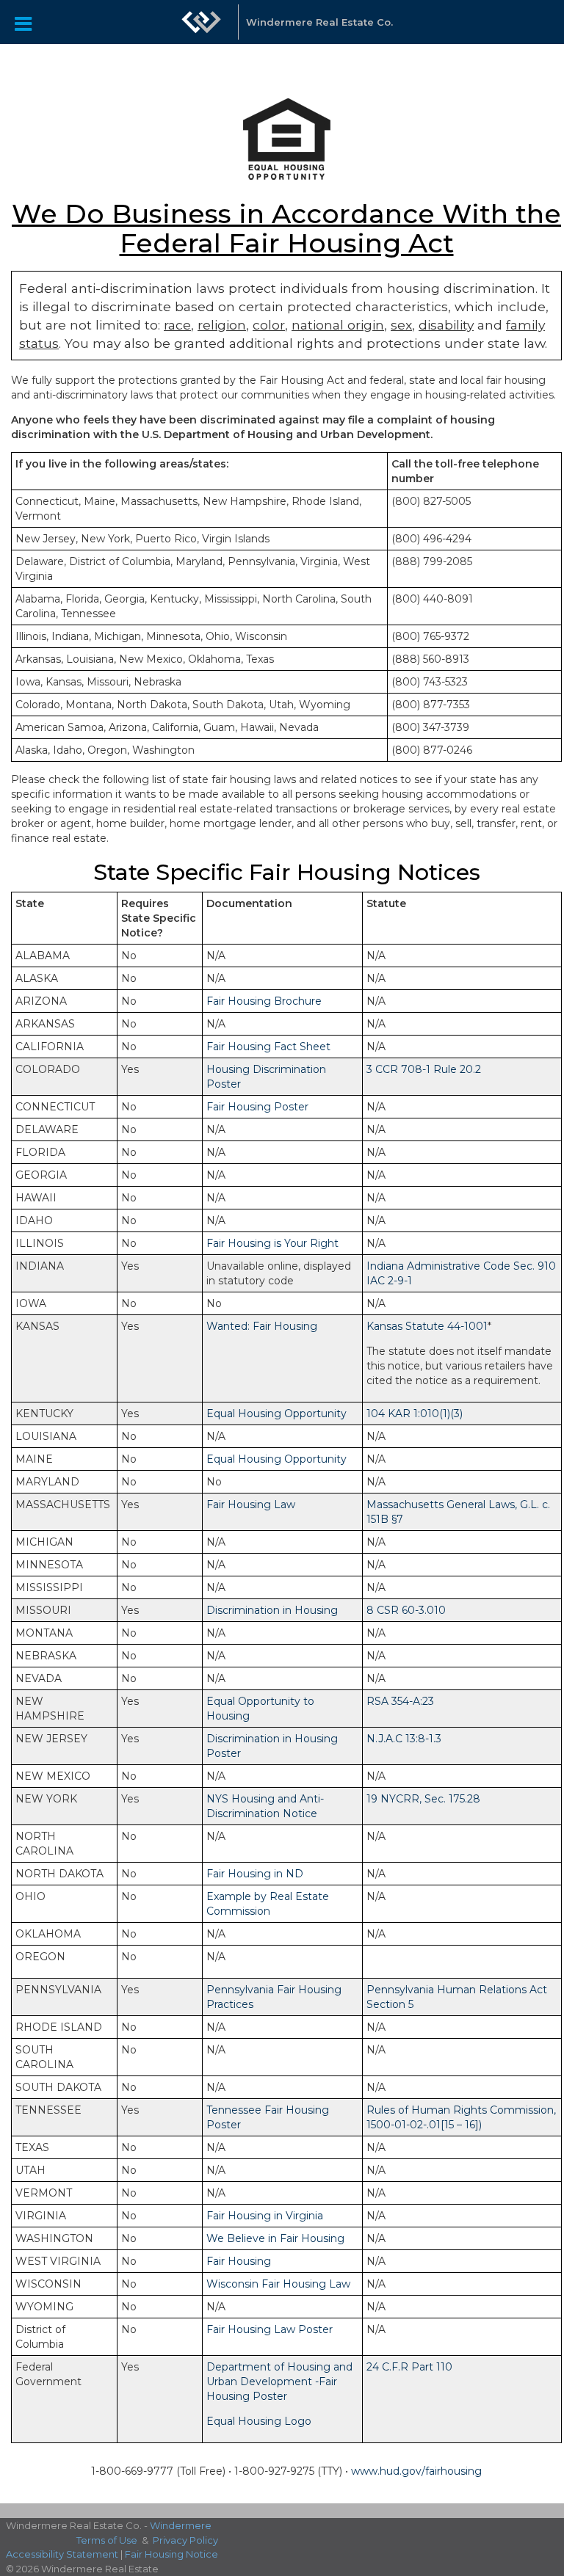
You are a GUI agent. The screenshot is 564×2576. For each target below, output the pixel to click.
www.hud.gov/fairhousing (416, 2471)
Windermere (181, 2525)
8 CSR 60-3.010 (406, 1610)
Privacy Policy (185, 2540)
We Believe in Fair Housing (275, 2238)
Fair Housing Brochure (264, 1001)
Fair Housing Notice (171, 2554)
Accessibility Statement (62, 2554)
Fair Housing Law (251, 1505)
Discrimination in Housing (272, 1610)
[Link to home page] (201, 22)
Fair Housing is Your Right (272, 1243)
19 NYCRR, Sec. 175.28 (423, 1799)
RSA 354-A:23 (400, 1701)
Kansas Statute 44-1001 (427, 1326)
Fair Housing (239, 2261)
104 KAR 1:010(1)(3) (415, 1413)
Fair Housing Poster (257, 1107)
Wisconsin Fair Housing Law (278, 2284)
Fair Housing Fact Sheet (268, 1047)
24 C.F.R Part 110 (409, 2367)
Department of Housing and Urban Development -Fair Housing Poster (279, 2382)
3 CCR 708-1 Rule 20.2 (424, 1069)
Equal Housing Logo (259, 2421)
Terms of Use (107, 2540)
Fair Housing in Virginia (265, 2216)
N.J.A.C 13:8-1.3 (404, 1739)
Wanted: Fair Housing (262, 1326)
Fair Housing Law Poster (270, 2329)
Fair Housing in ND (255, 1874)
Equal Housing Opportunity (276, 1413)
